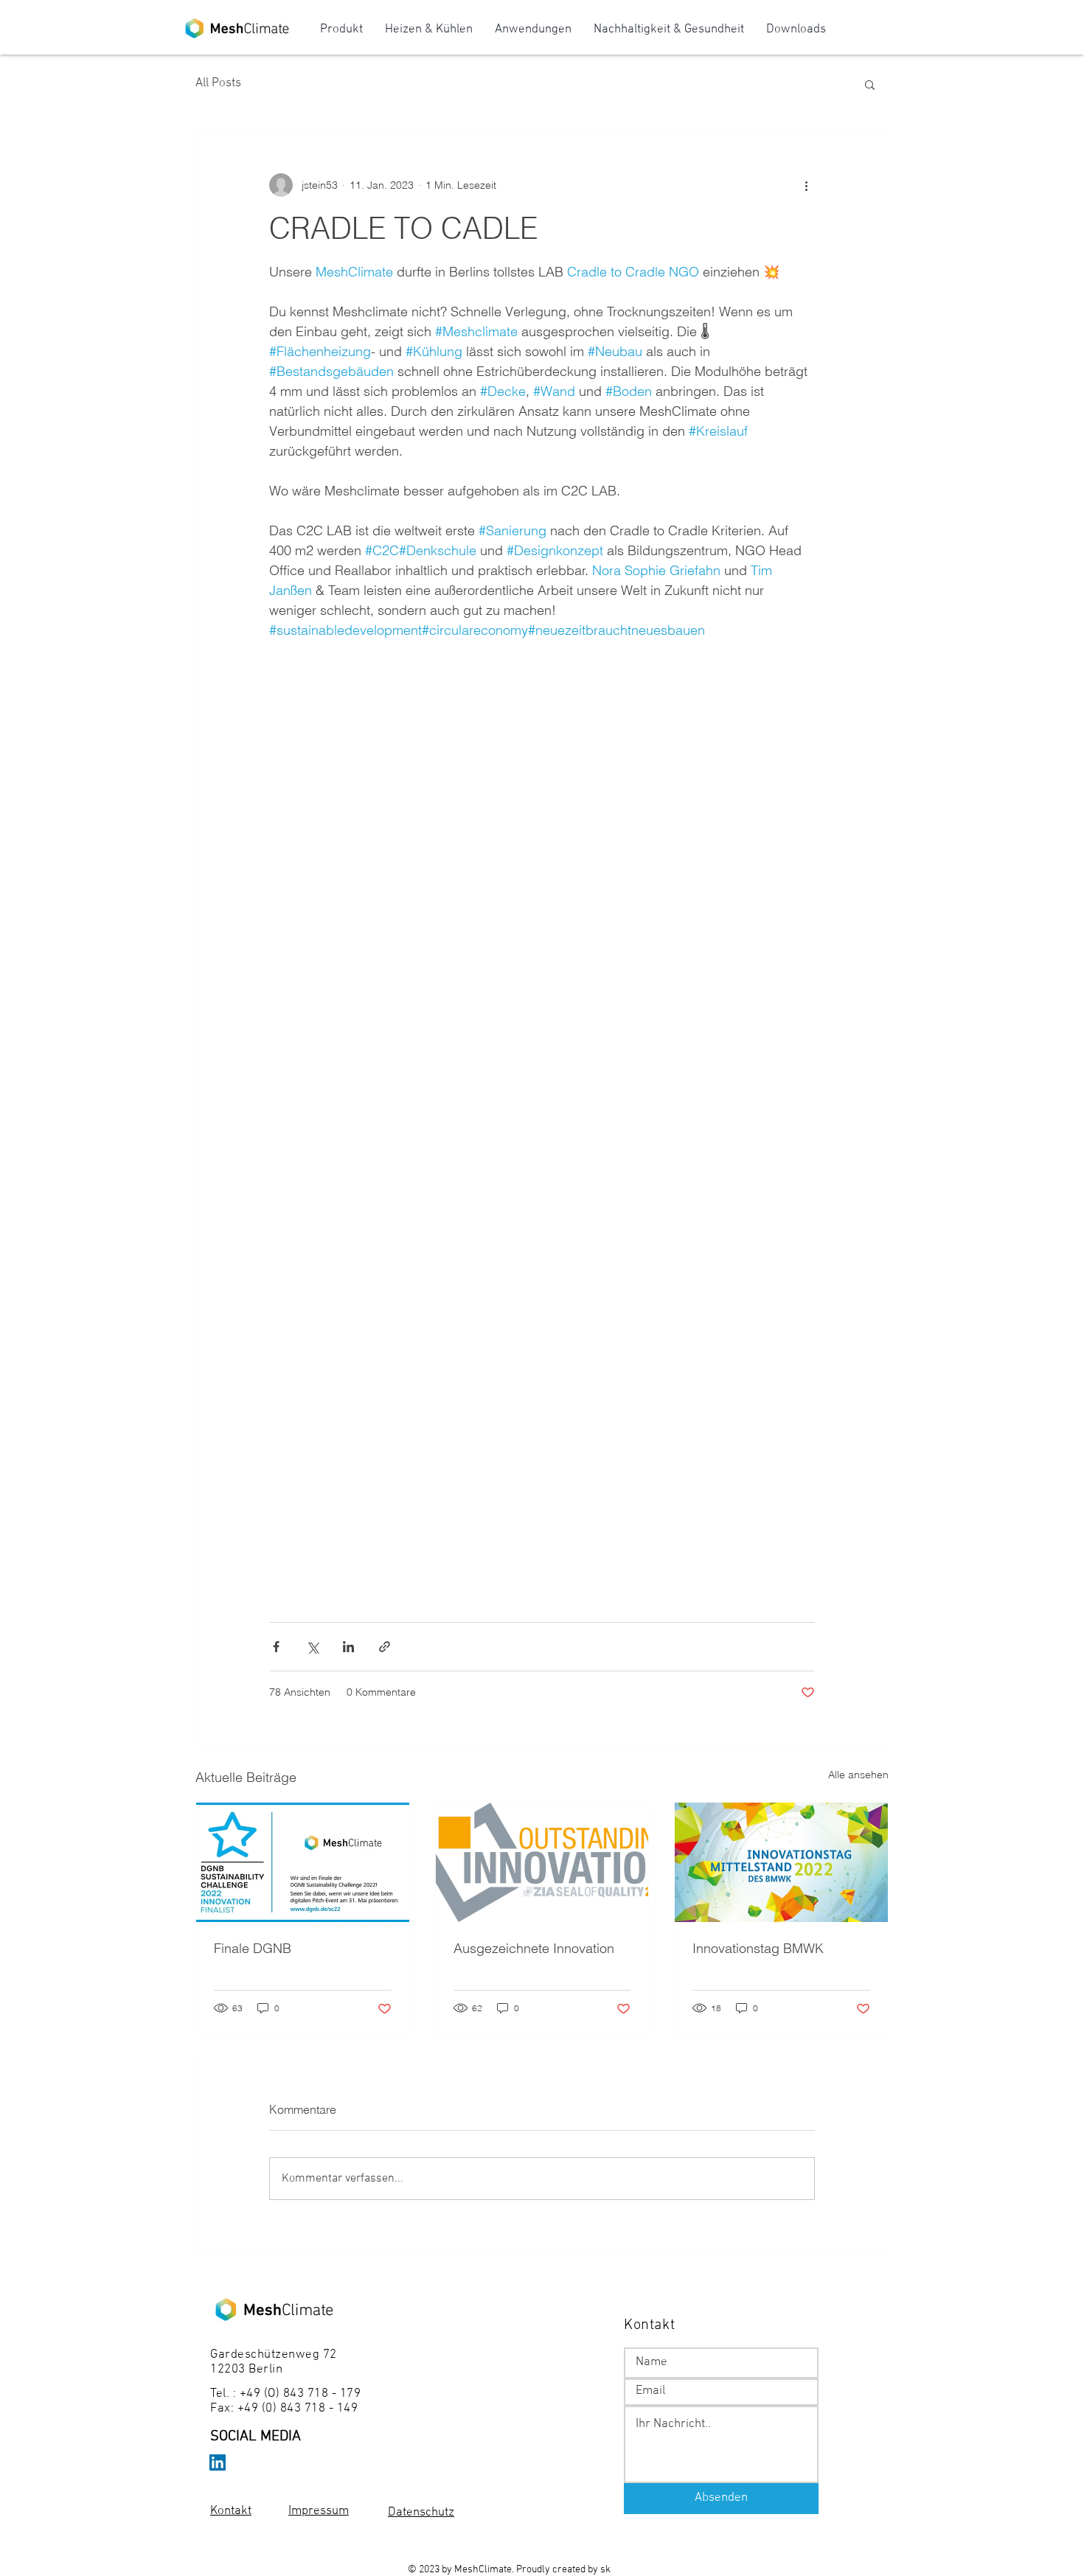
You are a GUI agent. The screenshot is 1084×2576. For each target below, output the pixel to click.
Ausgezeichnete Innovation (534, 1948)
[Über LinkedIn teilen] (348, 1647)
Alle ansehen (858, 1775)
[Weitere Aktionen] (806, 185)
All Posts (218, 83)
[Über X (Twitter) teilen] (312, 1647)
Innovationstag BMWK (758, 1948)
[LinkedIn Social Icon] (218, 2462)
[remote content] (542, 1084)
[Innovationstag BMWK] (781, 1862)
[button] (870, 84)
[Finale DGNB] (303, 1862)
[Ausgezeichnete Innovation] (542, 1862)
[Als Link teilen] (385, 1647)
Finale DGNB (253, 1948)
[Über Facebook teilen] (276, 1647)
